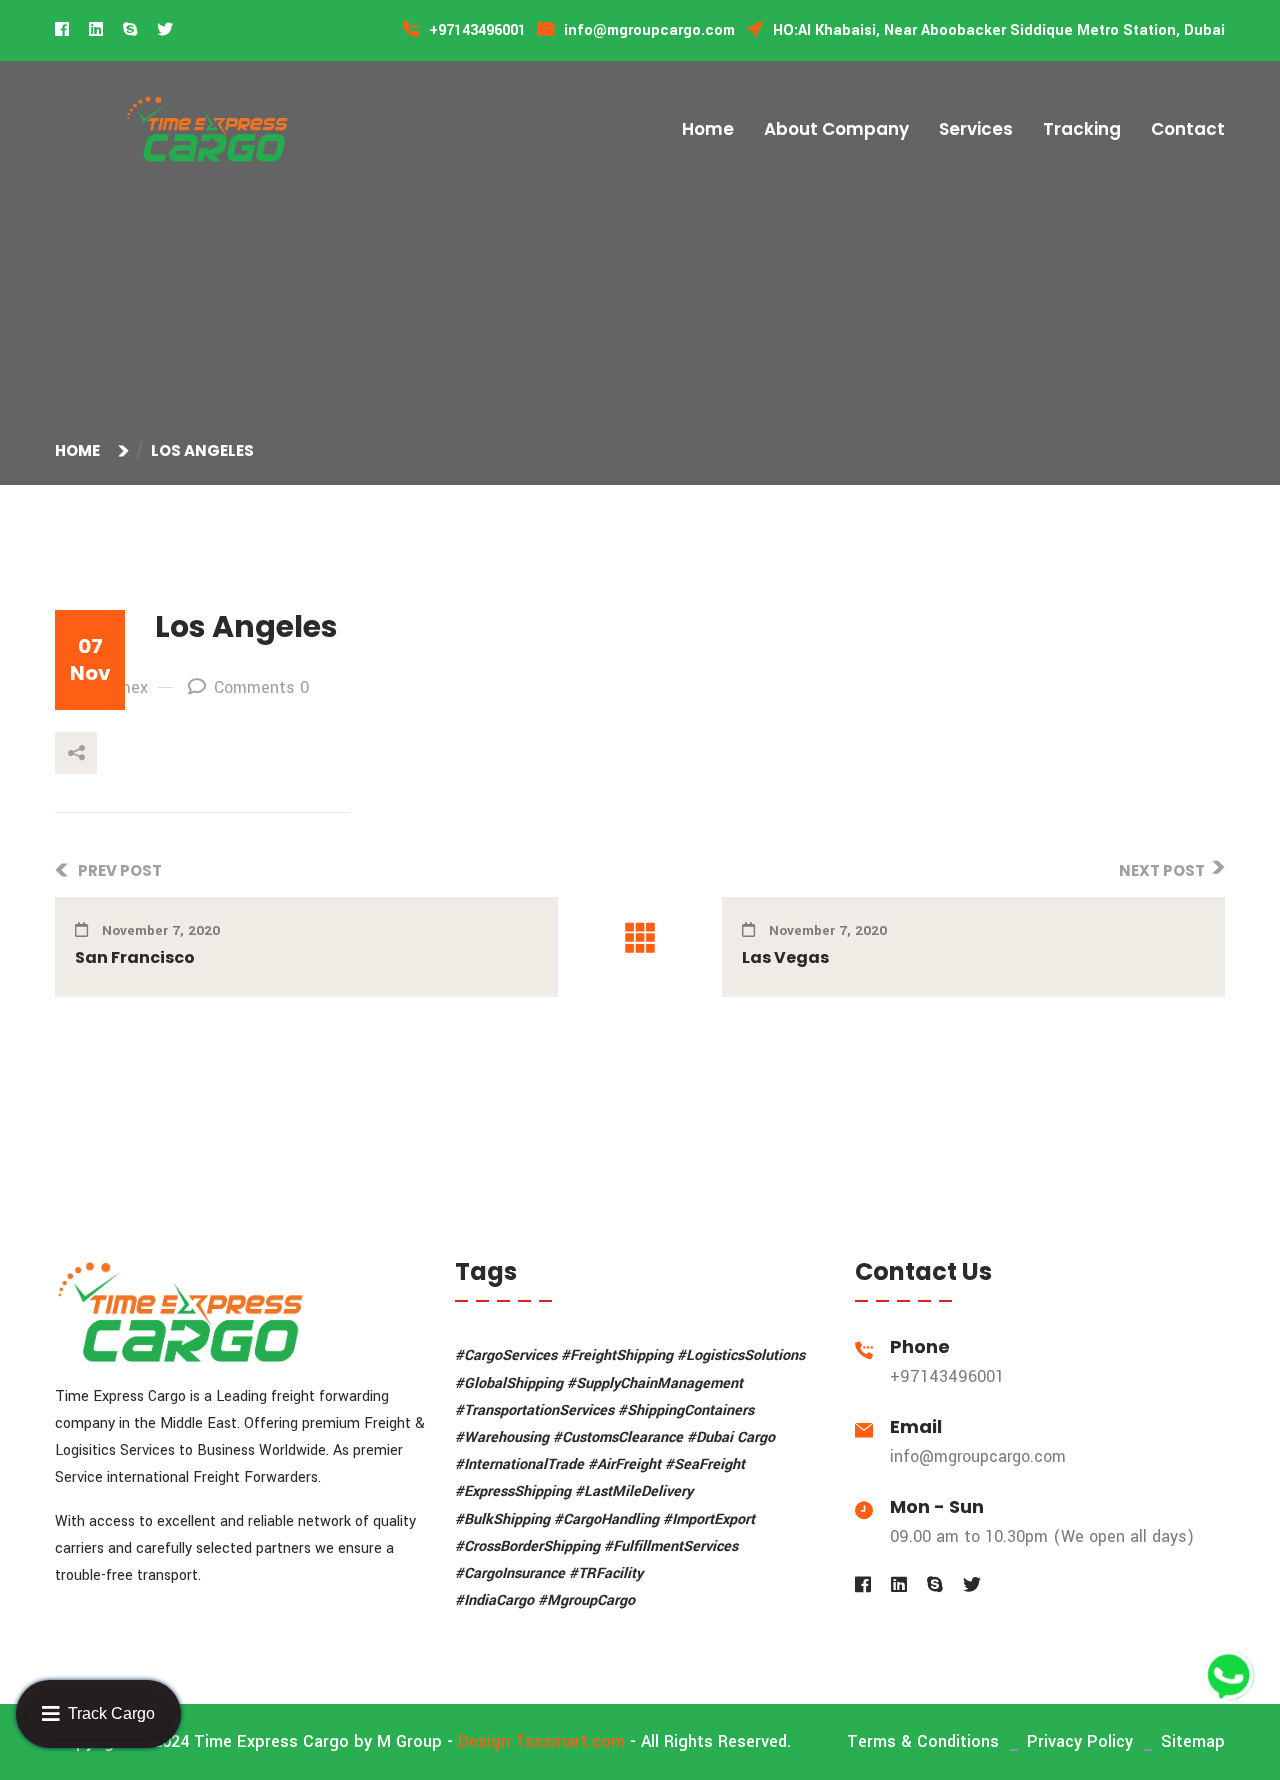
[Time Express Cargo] (207, 128)
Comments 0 (261, 687)
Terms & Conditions (923, 1741)
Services (976, 129)
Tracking (1082, 129)
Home (708, 129)
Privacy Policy (1080, 1741)
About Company (836, 129)
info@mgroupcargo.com (978, 1456)
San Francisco (135, 957)
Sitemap (1193, 1741)
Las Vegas (785, 957)
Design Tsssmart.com (541, 1741)
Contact (1188, 129)
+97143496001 (947, 1376)
